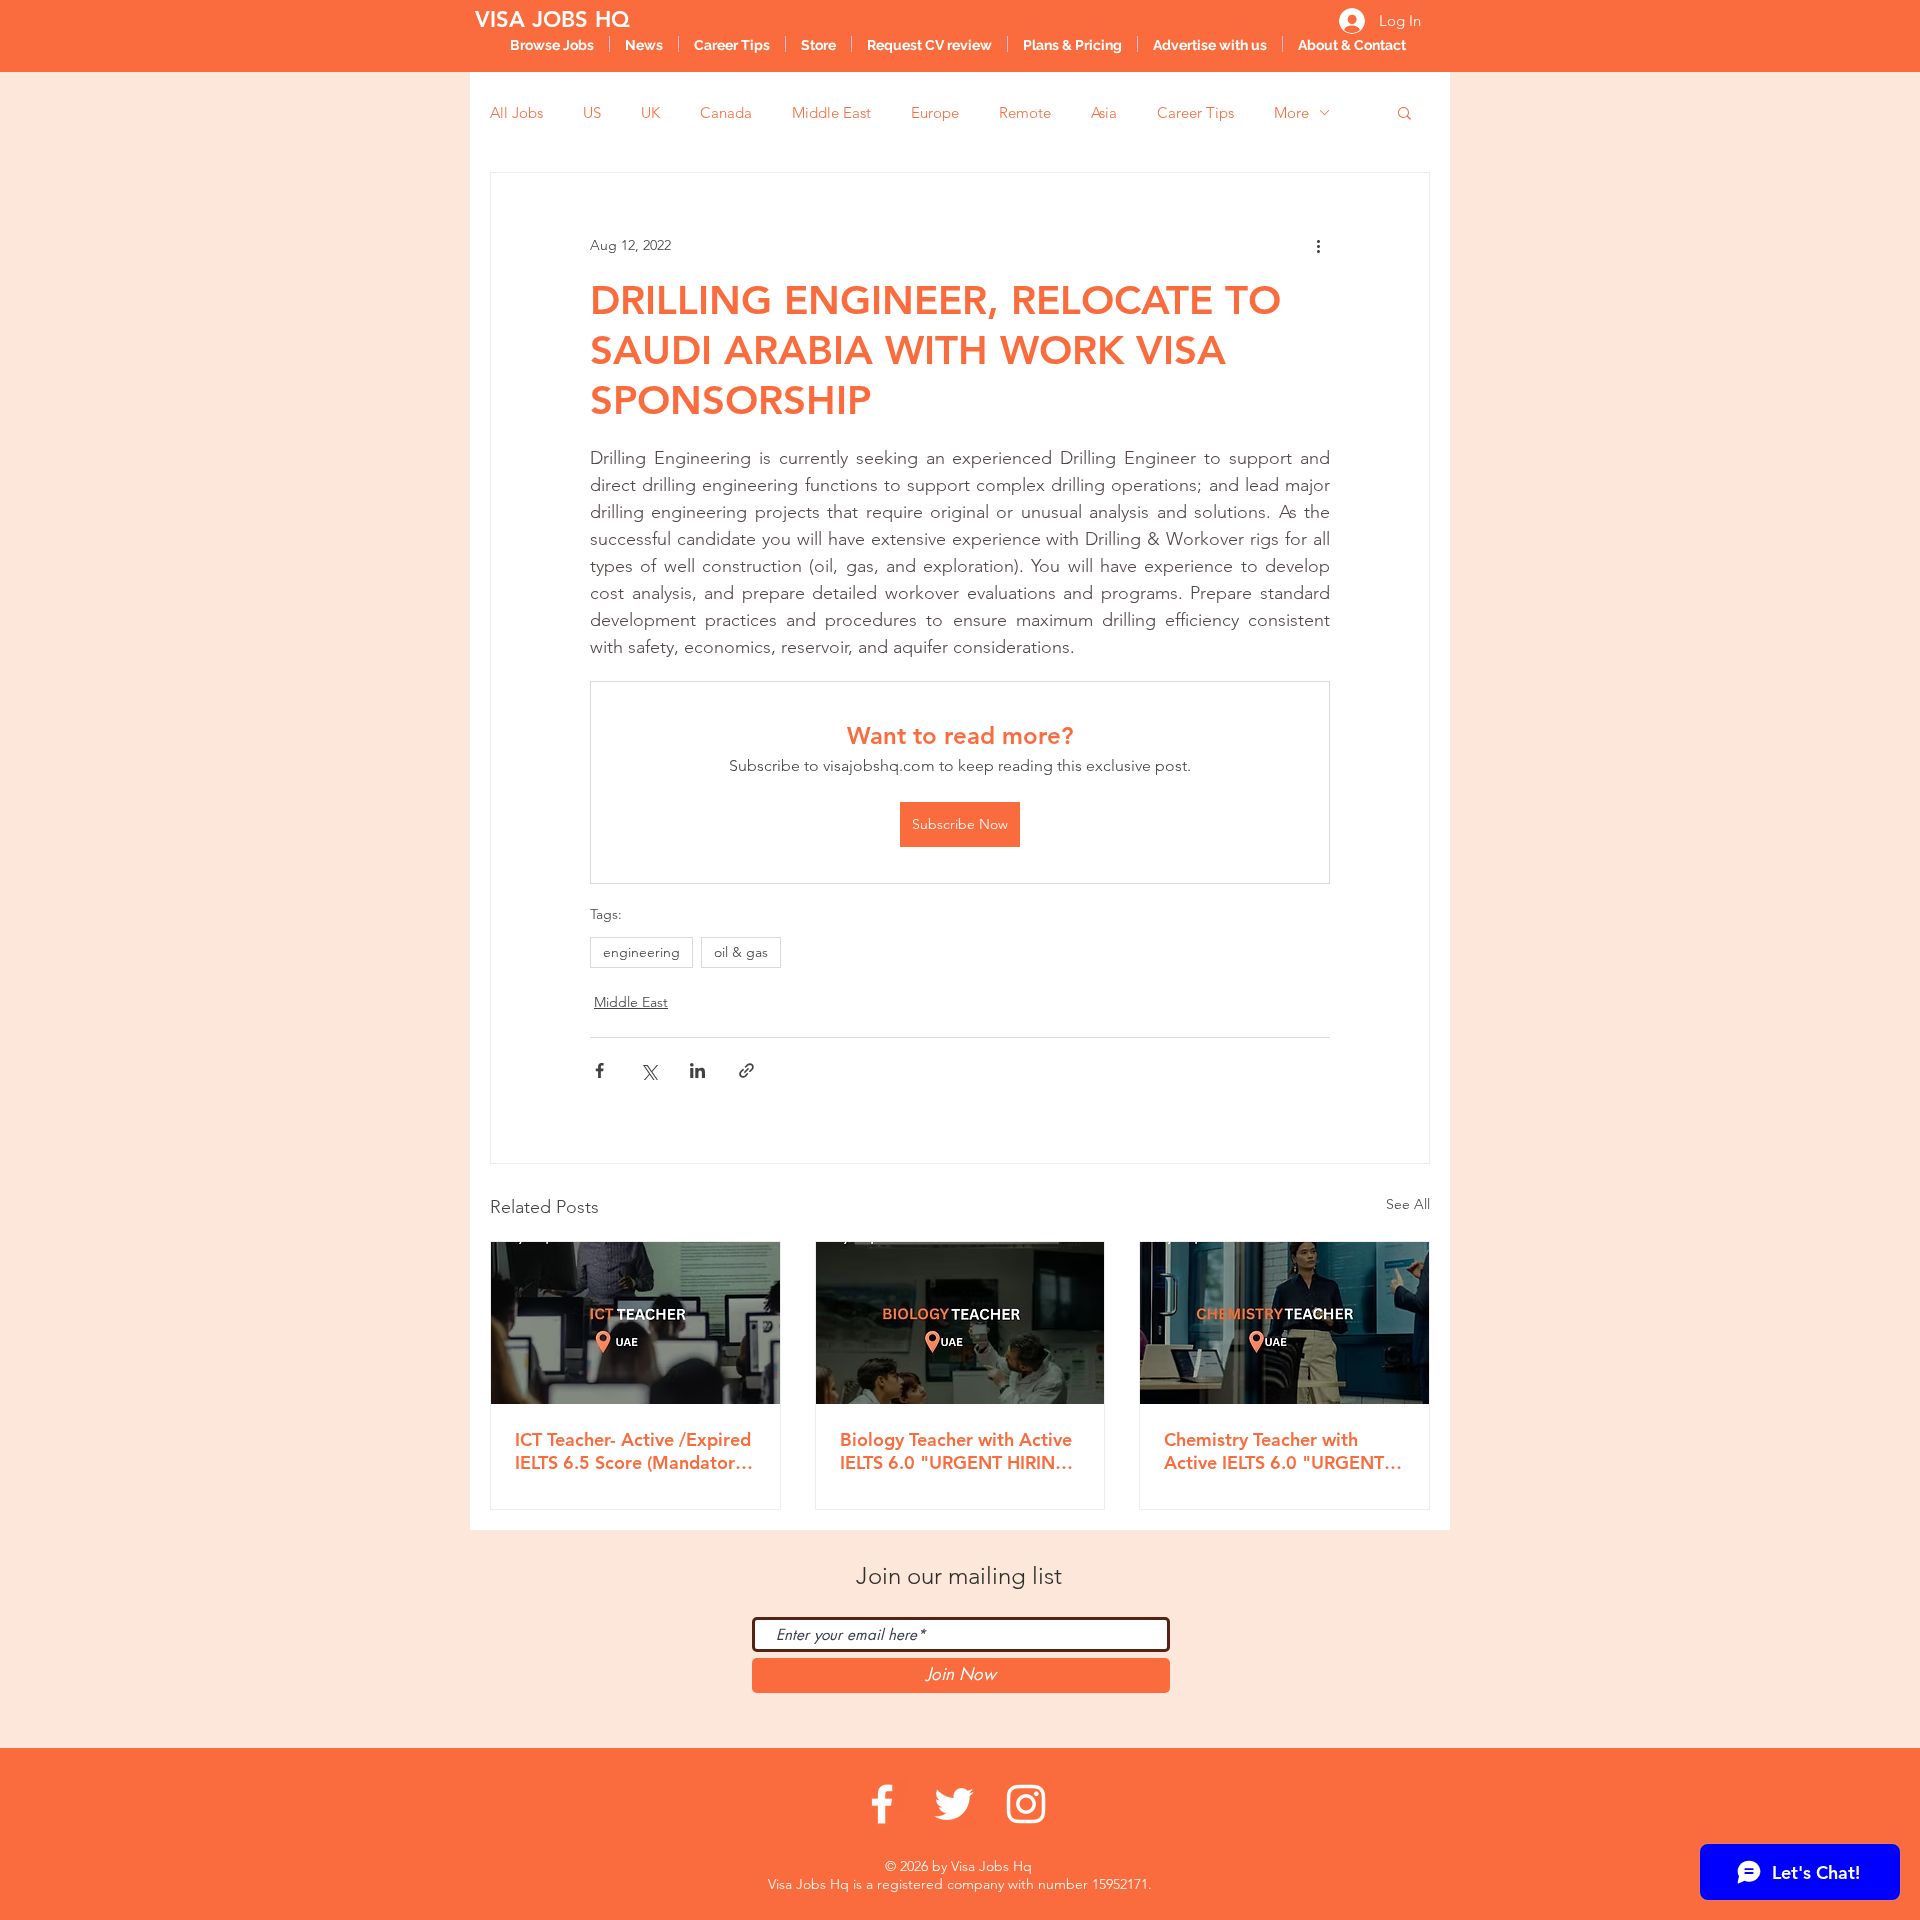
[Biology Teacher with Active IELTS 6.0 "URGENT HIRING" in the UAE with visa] (960, 1323)
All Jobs (516, 112)
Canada (726, 112)
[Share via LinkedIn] (697, 1070)
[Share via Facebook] (599, 1070)
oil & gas (741, 952)
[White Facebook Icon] (882, 1804)
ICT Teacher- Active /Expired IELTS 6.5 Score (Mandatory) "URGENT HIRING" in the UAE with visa (633, 1451)
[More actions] (1318, 245)
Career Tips (1195, 112)
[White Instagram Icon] (1026, 1804)
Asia (1104, 112)
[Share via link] (746, 1070)
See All (1408, 1204)
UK (650, 112)
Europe (935, 112)
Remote (1025, 112)
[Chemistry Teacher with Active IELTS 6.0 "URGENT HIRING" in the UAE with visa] (1284, 1323)
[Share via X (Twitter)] (648, 1070)
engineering (641, 952)
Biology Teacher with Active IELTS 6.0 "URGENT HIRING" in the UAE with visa (959, 1451)
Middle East (831, 112)
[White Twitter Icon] (954, 1804)
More (1291, 112)
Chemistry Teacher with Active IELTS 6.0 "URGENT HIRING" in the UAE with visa (1274, 1451)
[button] (1404, 112)
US (592, 112)
